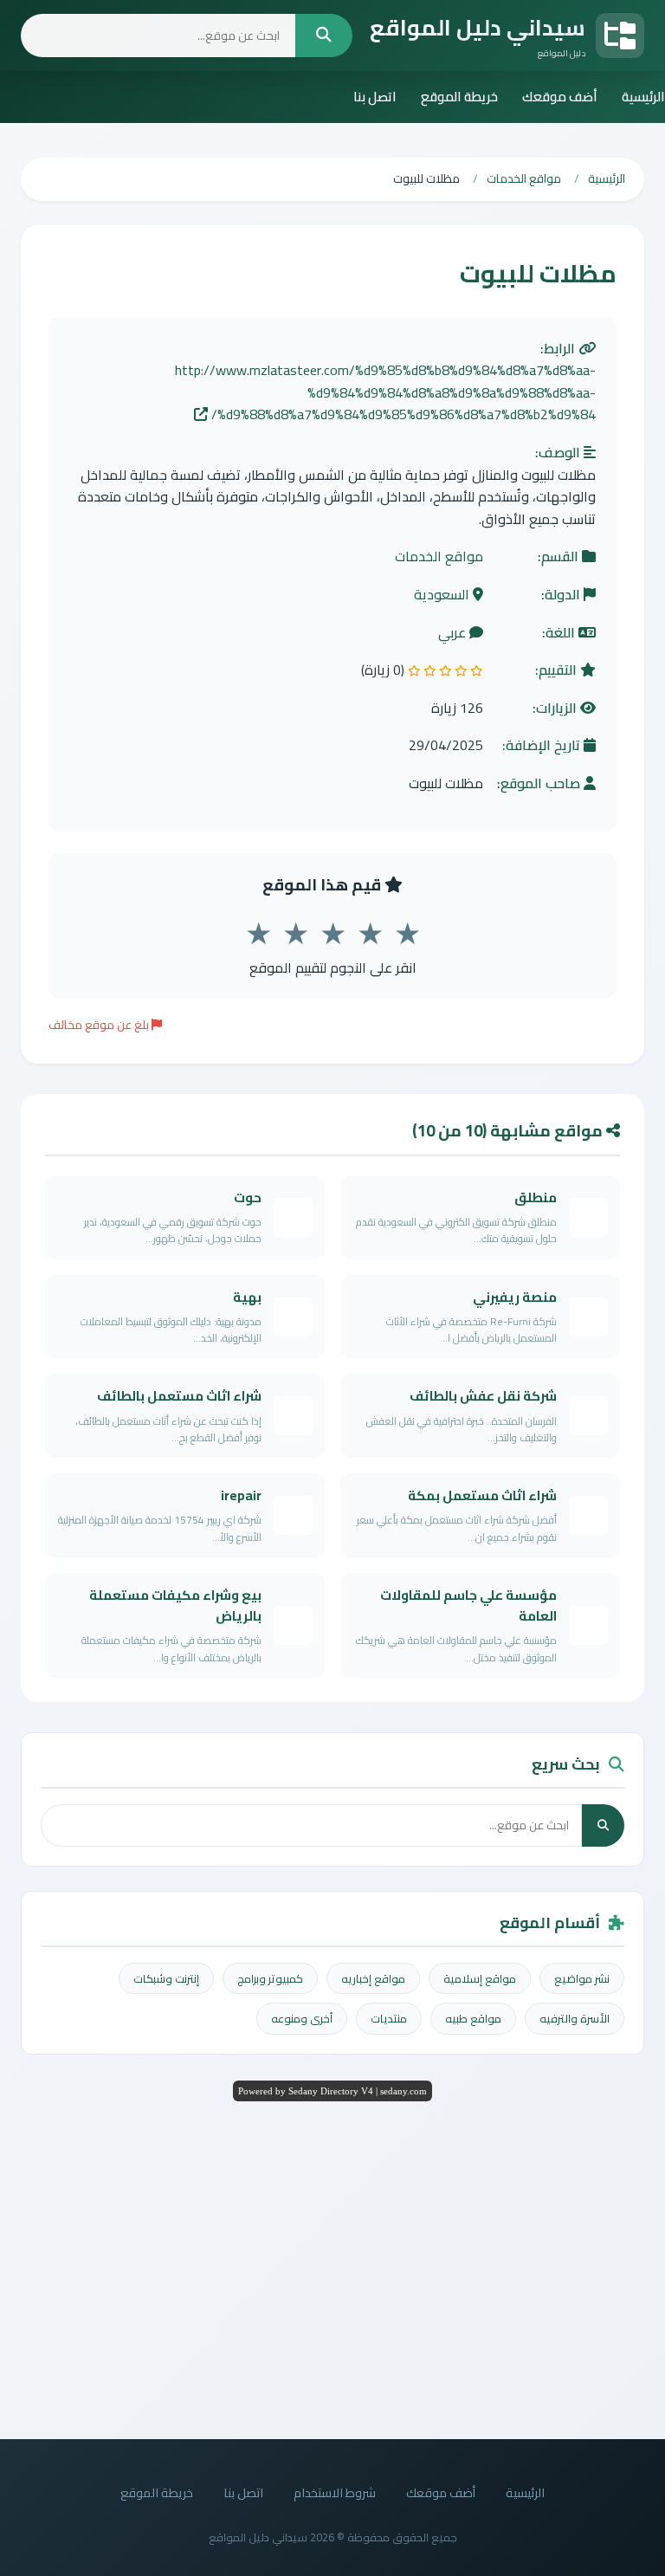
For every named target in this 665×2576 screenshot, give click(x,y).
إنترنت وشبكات (166, 1978)
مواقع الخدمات (439, 557)
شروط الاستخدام (335, 2492)
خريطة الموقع (459, 97)
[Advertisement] (332, 2266)
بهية (247, 1297)
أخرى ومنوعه (302, 2018)
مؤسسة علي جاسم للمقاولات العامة (468, 1605)
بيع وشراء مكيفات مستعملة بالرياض (175, 1605)
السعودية (443, 595)
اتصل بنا (375, 97)
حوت (248, 1197)
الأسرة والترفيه (575, 2018)
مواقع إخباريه (373, 1978)
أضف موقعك (560, 97)
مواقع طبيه (473, 2018)
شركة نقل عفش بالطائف (483, 1396)
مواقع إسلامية (480, 1978)
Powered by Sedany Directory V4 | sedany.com (332, 2091)
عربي (454, 633)
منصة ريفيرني (515, 1297)
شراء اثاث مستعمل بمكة (482, 1495)
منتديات (389, 2018)
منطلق (536, 1197)
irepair (241, 1495)
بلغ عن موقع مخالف (100, 1025)
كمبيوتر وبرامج (270, 1978)
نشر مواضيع (582, 1978)
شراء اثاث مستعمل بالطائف (179, 1396)
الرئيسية (643, 97)
